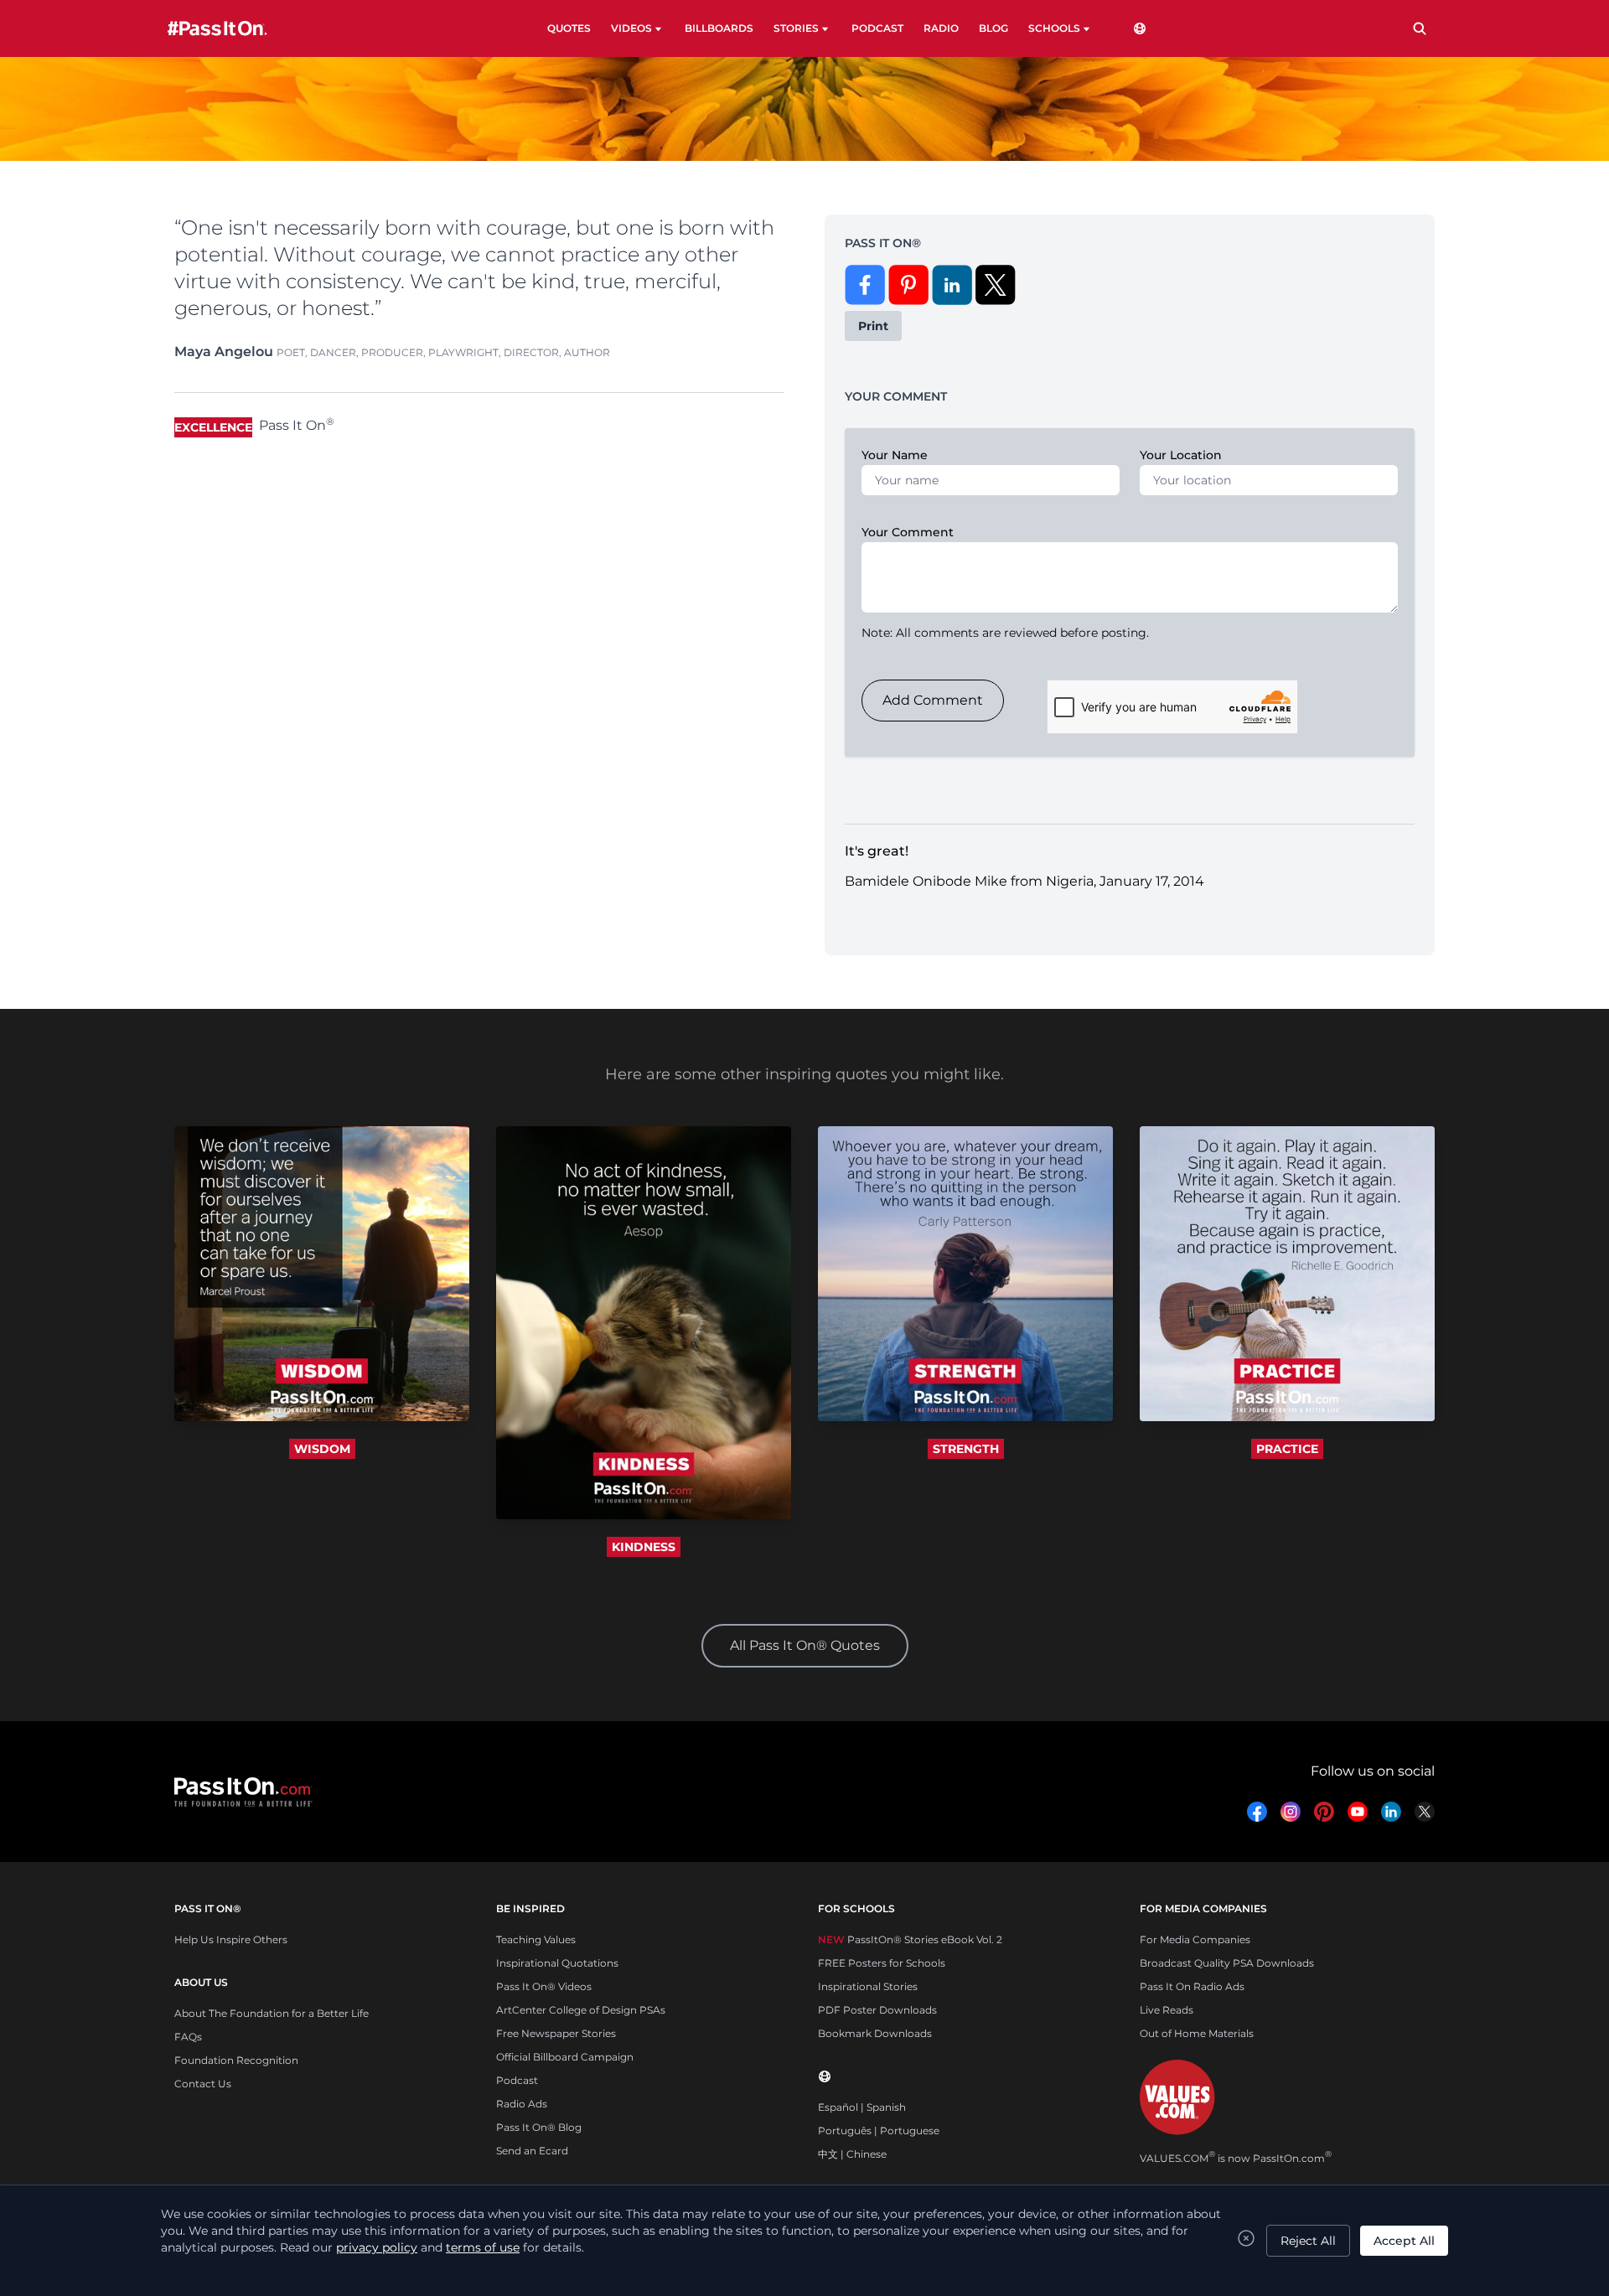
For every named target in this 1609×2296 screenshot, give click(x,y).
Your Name (895, 455)
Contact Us (203, 2084)
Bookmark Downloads (875, 2033)
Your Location (1181, 455)
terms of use (483, 2247)
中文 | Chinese (852, 2154)
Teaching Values (536, 1939)
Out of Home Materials (1197, 2033)
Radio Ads (522, 2104)
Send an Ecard (532, 2151)
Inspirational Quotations (557, 1963)
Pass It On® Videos (544, 1986)
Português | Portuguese (879, 2131)
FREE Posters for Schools (882, 1963)
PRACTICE (1287, 1449)
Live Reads (1167, 2010)
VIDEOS (631, 28)
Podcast (517, 2080)
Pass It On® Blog (539, 2127)
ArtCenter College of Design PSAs (581, 2010)
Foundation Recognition (236, 2060)
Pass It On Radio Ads (1192, 1986)
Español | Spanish (862, 2107)
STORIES (796, 28)
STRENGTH (966, 1449)
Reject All (1308, 2241)
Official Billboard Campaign (565, 2057)
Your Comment (908, 532)
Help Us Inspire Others (231, 1939)
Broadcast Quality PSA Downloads (1227, 1963)
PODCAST (877, 28)
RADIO (941, 28)
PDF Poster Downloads (877, 2010)
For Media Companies (1195, 1939)
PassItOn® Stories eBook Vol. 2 (910, 1939)
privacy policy (377, 2247)
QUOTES (569, 28)
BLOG (993, 28)
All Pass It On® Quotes (805, 1645)
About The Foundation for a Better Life (272, 2013)
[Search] (1420, 28)
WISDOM (322, 1449)
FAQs (188, 2037)
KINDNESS (644, 1547)
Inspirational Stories (868, 1986)
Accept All (1404, 2241)
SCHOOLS (1054, 28)
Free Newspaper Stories (556, 2033)
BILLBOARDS (719, 28)
